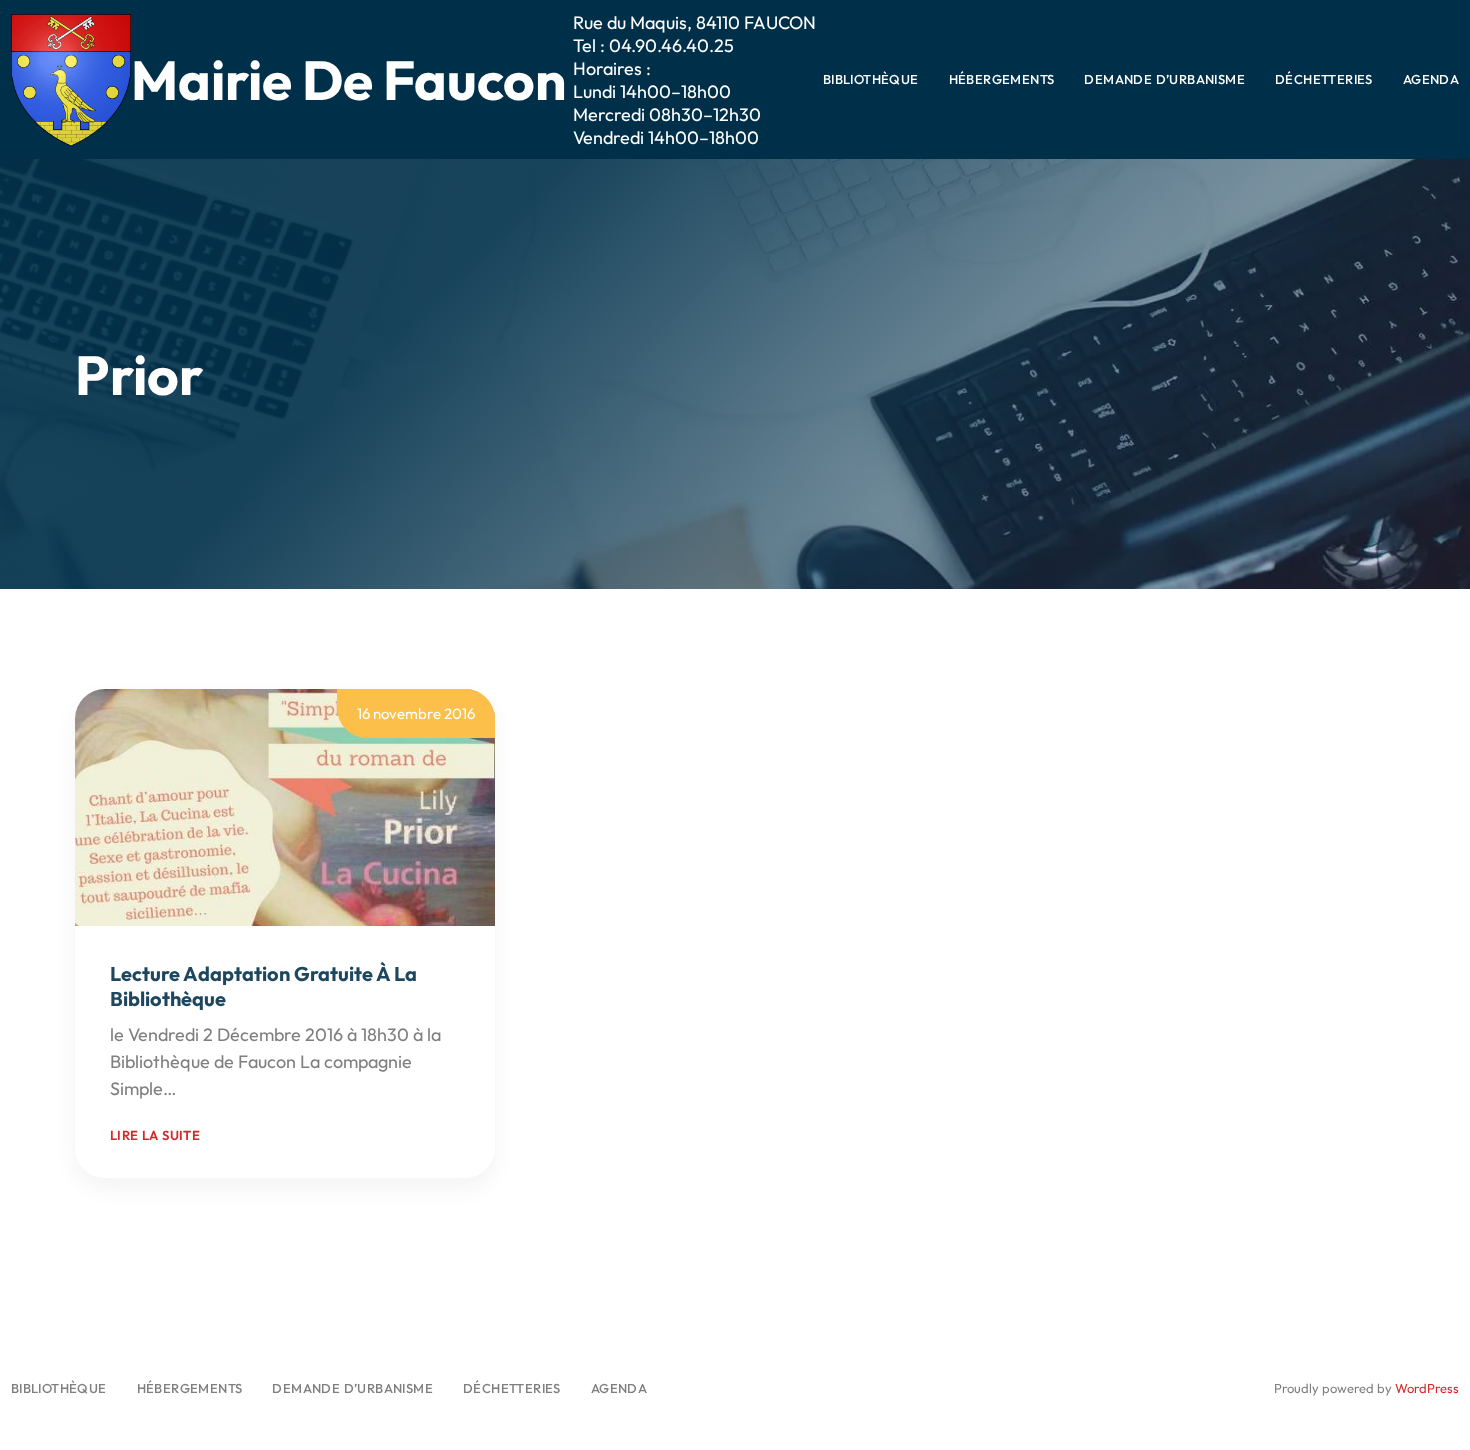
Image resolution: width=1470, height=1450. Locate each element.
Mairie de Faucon (348, 79)
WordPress (1427, 1388)
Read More (224, 1088)
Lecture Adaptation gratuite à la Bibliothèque (263, 986)
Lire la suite (155, 1135)
